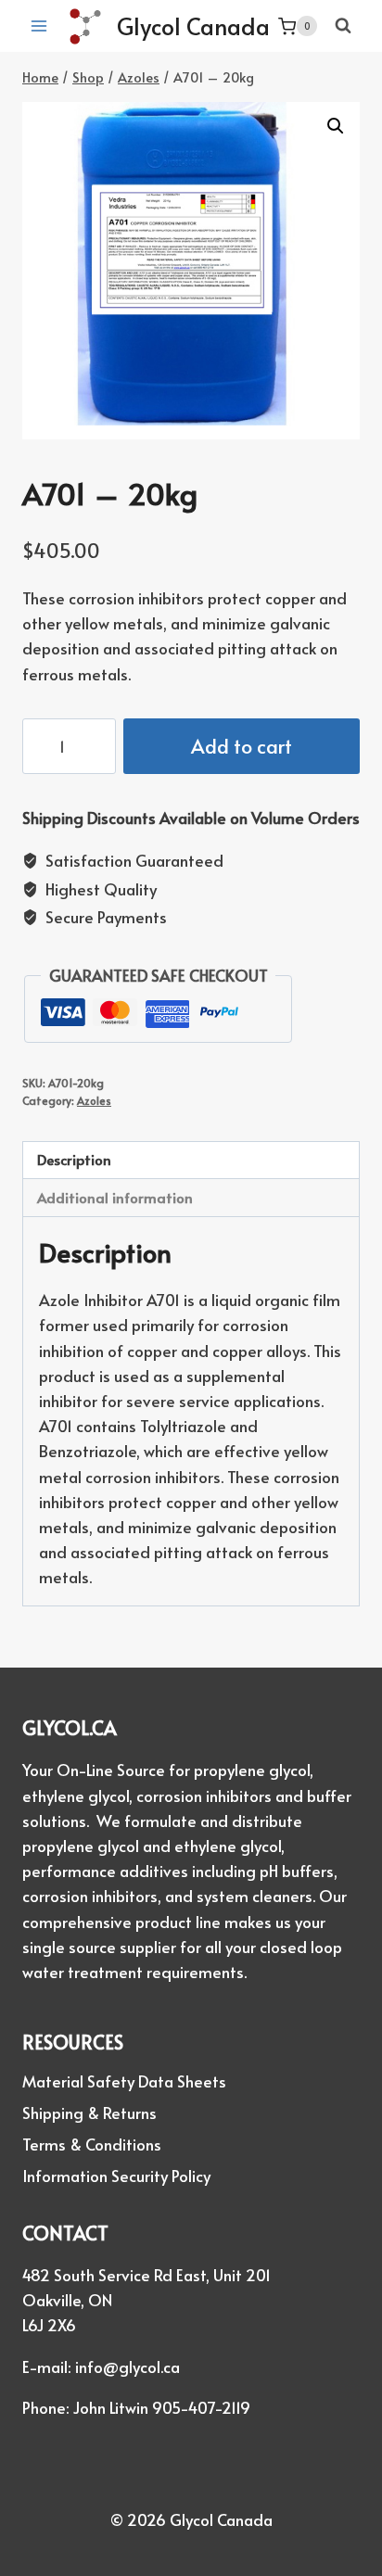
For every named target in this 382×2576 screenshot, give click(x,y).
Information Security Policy (116, 2176)
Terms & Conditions (92, 2144)
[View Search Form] (343, 26)
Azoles (94, 1100)
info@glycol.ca (127, 2367)
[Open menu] (39, 26)
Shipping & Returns (89, 2113)
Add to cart (242, 746)
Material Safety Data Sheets (124, 2081)
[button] (336, 126)
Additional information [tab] (115, 1197)
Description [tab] (74, 1159)
